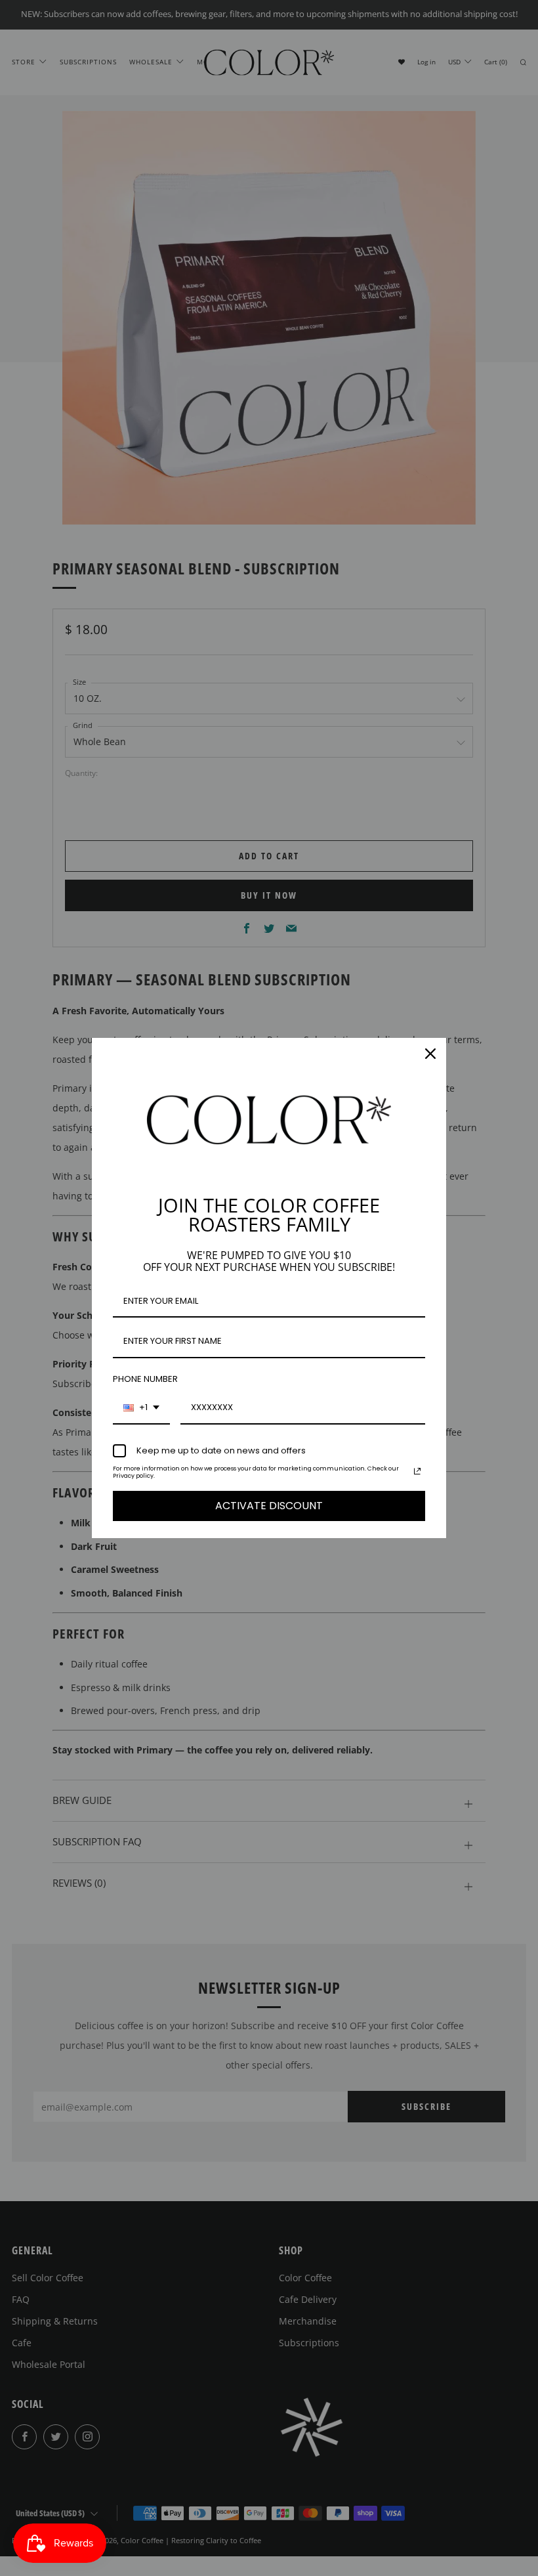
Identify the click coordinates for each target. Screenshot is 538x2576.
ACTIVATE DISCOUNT (269, 1506)
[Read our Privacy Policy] (417, 1471)
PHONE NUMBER (145, 1379)
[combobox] (141, 1408)
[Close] (430, 1054)
